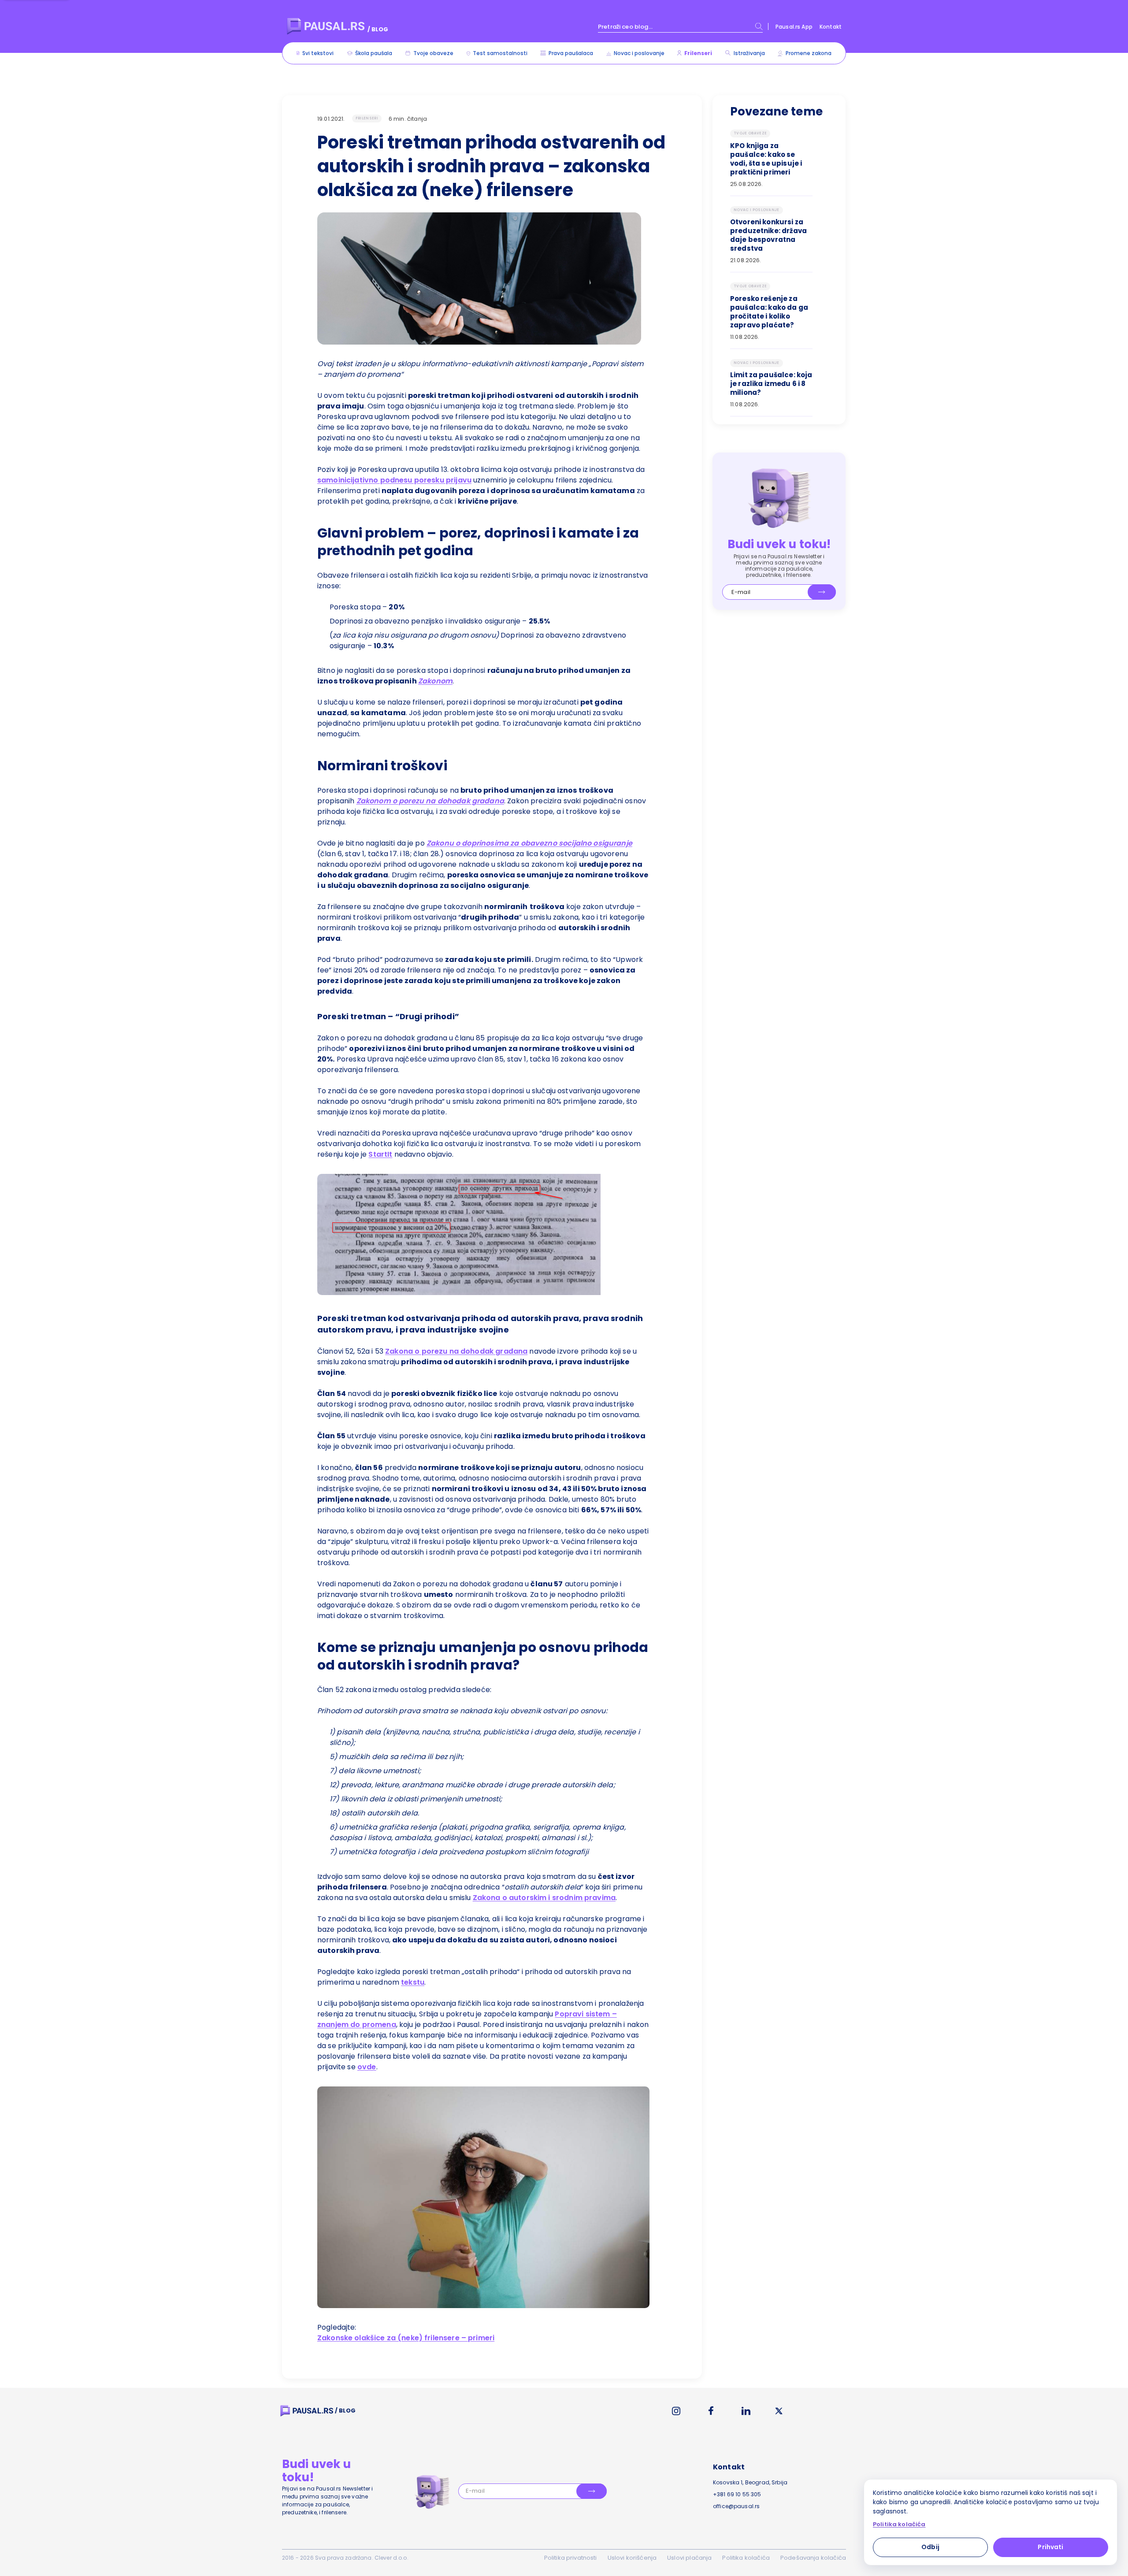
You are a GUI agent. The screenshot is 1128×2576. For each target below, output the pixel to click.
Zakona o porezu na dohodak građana (456, 1351)
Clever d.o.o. (391, 2558)
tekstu (413, 1982)
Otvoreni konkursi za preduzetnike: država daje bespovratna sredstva (768, 235)
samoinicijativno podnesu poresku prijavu (394, 480)
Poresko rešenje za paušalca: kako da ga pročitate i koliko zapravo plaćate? (769, 312)
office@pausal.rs (736, 2506)
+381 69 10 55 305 (737, 2494)
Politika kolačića (746, 2558)
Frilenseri (367, 118)
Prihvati (1050, 2547)
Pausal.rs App (794, 27)
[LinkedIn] (746, 2411)
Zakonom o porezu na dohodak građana (430, 801)
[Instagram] (676, 2411)
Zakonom (435, 681)
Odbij (930, 2547)
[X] (779, 2411)
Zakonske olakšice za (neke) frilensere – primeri (406, 2338)
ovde (367, 2067)
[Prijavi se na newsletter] (822, 592)
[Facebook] (711, 2411)
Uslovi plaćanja (689, 2558)
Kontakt (831, 27)
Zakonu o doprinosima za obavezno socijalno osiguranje (529, 843)
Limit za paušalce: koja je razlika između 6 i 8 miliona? (771, 384)
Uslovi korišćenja (632, 2558)
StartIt (380, 1154)
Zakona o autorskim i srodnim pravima (544, 1898)
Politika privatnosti (571, 2558)
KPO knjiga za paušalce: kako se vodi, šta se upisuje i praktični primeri (766, 159)
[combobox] (680, 26)
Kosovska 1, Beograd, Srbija (750, 2482)
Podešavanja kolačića (813, 2558)
